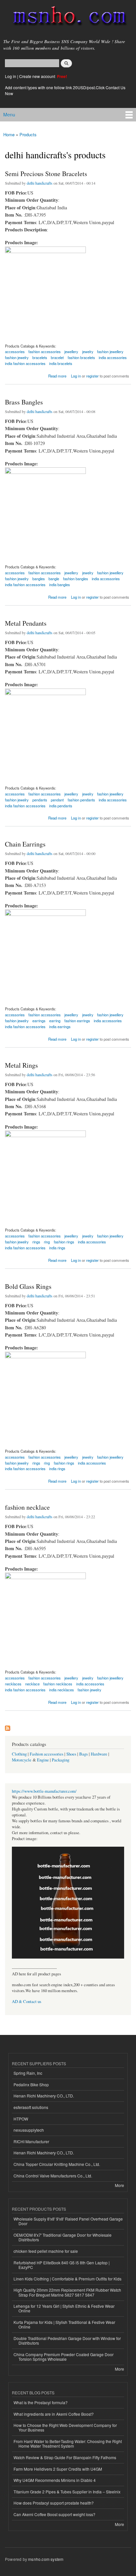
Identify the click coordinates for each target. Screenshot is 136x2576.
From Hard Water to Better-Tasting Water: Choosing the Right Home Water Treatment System (68, 2444)
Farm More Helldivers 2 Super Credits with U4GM (58, 2469)
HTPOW (21, 2119)
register (92, 376)
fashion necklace (27, 1507)
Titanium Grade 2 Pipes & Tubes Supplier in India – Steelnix (67, 2492)
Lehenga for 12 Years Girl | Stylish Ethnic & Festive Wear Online (64, 2308)
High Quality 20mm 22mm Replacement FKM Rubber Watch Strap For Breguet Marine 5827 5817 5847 (67, 2292)
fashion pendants (81, 800)
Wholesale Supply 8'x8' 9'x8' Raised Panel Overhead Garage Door (68, 2221)
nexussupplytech (29, 2130)
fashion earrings (77, 1021)
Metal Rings (21, 1065)
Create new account (38, 76)
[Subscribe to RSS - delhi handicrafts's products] (8, 1727)
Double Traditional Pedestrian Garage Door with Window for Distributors (67, 2341)
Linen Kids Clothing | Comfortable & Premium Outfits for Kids (68, 2279)
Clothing (19, 1754)
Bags (84, 1754)
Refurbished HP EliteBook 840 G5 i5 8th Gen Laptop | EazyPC (62, 2265)
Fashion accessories (47, 1754)
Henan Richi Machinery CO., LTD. (44, 2096)
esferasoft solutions (31, 2107)
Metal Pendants (26, 623)
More (119, 2185)
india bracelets (61, 363)
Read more (57, 375)
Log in (11, 76)
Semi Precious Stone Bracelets (46, 174)
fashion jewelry (89, 1690)
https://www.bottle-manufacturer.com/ (44, 1791)
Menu (9, 115)
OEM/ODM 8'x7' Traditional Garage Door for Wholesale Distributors (63, 2237)
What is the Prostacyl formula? (41, 2402)
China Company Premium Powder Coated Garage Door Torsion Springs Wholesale (64, 2357)
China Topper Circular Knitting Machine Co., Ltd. (57, 2164)
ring (47, 1242)
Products (28, 134)
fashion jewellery (110, 1236)
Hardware (99, 1754)
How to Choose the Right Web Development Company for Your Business (65, 2427)
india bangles (60, 585)
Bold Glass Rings (28, 1286)
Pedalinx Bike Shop (31, 2084)
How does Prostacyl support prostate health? (54, 2503)
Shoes (71, 1754)
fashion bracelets (81, 357)
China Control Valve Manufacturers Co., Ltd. (53, 2176)
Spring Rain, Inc (28, 2073)
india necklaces (62, 1690)
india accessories (113, 357)
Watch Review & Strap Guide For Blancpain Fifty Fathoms (65, 2457)
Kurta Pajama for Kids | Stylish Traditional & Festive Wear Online (64, 2324)
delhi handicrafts (40, 183)
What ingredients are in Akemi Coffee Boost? (54, 2414)
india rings (57, 1248)
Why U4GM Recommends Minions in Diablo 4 (55, 2480)
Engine (43, 1760)
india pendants (61, 806)
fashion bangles (76, 579)
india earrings (60, 1027)
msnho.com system (46, 2559)
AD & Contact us (27, 2002)
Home (9, 134)
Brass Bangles (24, 402)
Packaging (61, 1760)
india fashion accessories (25, 363)
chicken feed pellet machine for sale (46, 2251)
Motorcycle (22, 1760)
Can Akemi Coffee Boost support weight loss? (54, 2514)
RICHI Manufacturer (31, 2141)
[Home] (67, 17)
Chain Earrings (25, 844)
